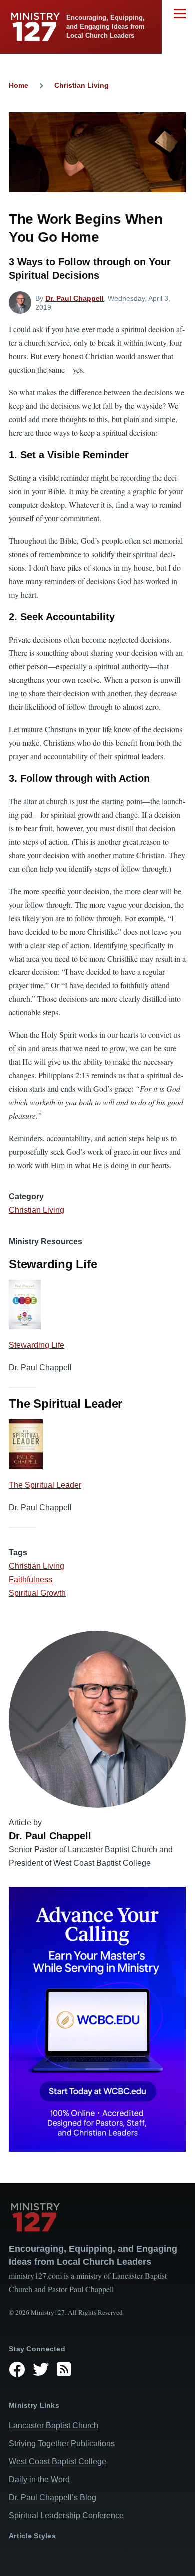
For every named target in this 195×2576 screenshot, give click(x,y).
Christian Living (82, 85)
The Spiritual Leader (45, 1485)
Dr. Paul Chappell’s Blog (53, 2497)
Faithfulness (31, 1579)
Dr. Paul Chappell (75, 298)
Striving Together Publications (62, 2443)
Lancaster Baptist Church (54, 2425)
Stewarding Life (37, 1345)
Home (19, 85)
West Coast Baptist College (58, 2461)
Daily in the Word (39, 2479)
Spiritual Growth (37, 1593)
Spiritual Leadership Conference (66, 2515)
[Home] (97, 2217)
